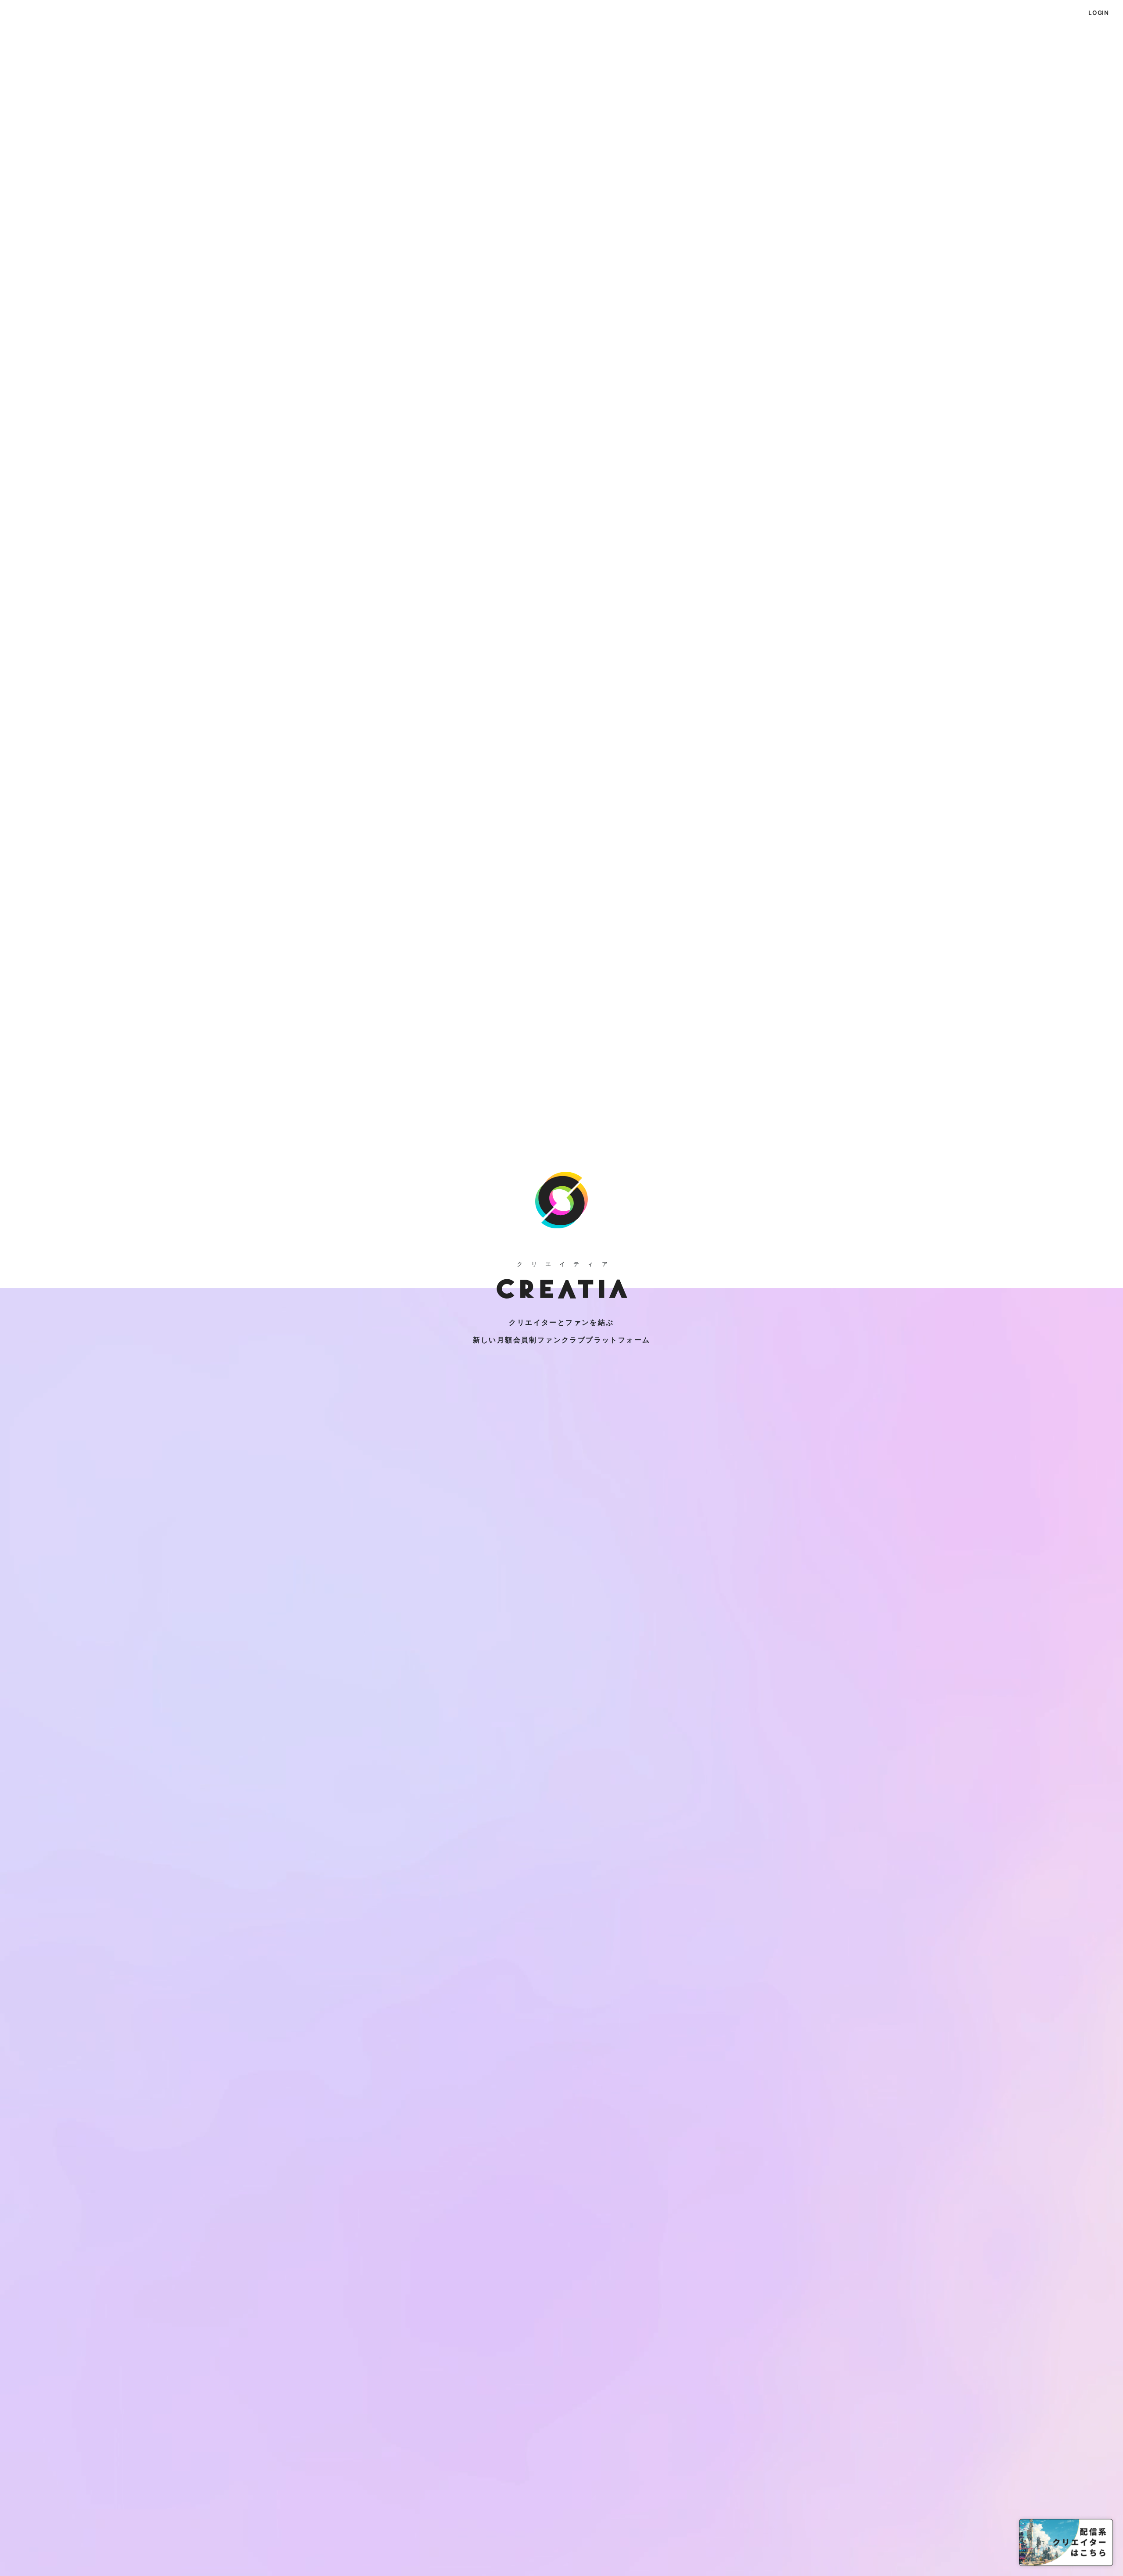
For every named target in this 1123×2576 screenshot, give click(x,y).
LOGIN (1099, 13)
